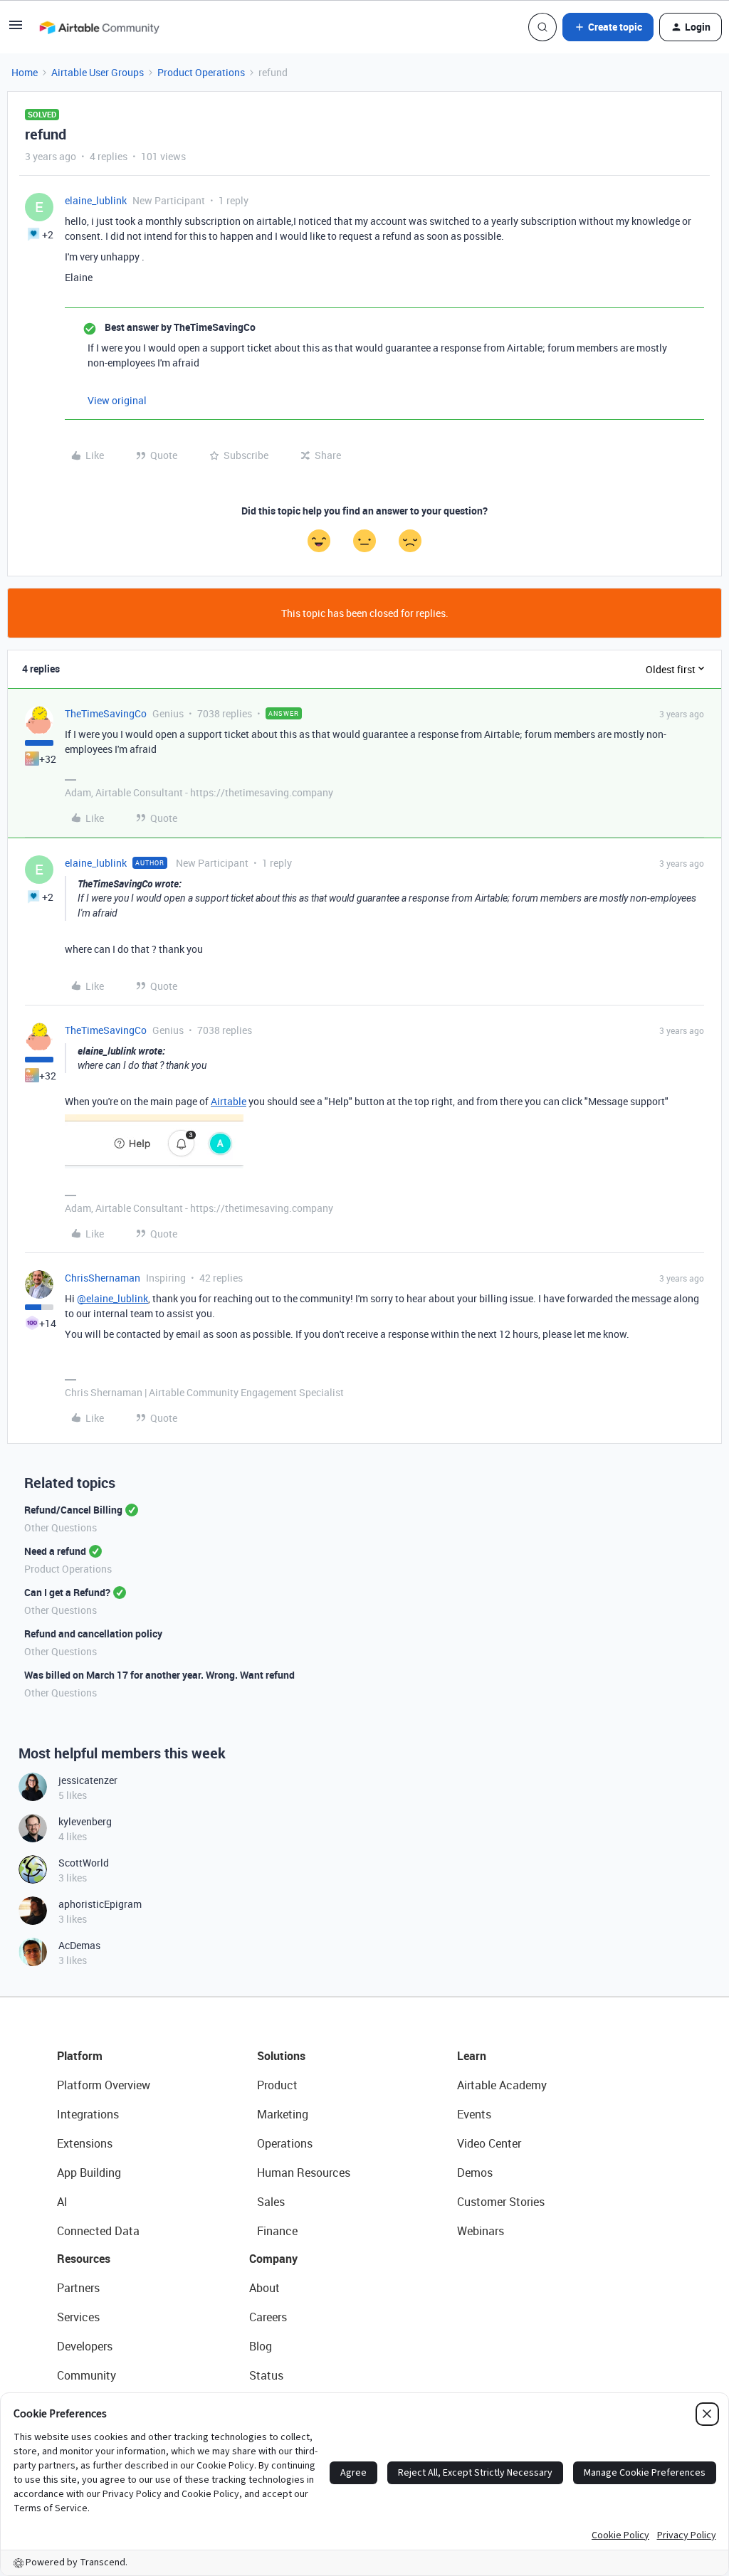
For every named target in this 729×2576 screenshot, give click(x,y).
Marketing (283, 2114)
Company (273, 2259)
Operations (285, 2143)
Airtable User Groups (98, 72)
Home (25, 72)
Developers (85, 2346)
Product (277, 2085)
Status (266, 2375)
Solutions (281, 2056)
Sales (271, 2202)
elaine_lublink (96, 200)
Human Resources (304, 2173)
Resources (84, 2259)
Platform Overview (104, 2085)
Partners (78, 2288)
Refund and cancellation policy (93, 1633)
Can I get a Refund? (67, 1592)
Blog (261, 2346)
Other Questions (61, 1527)
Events (474, 2114)
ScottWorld (84, 1863)
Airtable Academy (502, 2085)
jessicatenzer (88, 1780)
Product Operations (201, 72)
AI (62, 2202)
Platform (80, 2056)
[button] (16, 30)
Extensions (85, 2143)
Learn (472, 2056)
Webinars (481, 2231)
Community (86, 2375)
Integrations (88, 2114)
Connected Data (98, 2231)
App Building (89, 2173)
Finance (277, 2231)
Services (78, 2317)
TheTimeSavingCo (106, 713)
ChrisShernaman (103, 1278)
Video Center (489, 2143)
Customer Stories (501, 2202)
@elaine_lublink (112, 1298)
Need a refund (55, 1551)
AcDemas (79, 1945)
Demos (475, 2173)
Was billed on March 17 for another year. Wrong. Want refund (159, 1675)
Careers (268, 2317)
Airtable (229, 1101)
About (264, 2288)
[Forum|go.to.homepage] (99, 27)
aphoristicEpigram (100, 1904)
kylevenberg (85, 1821)
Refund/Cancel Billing (73, 1510)
